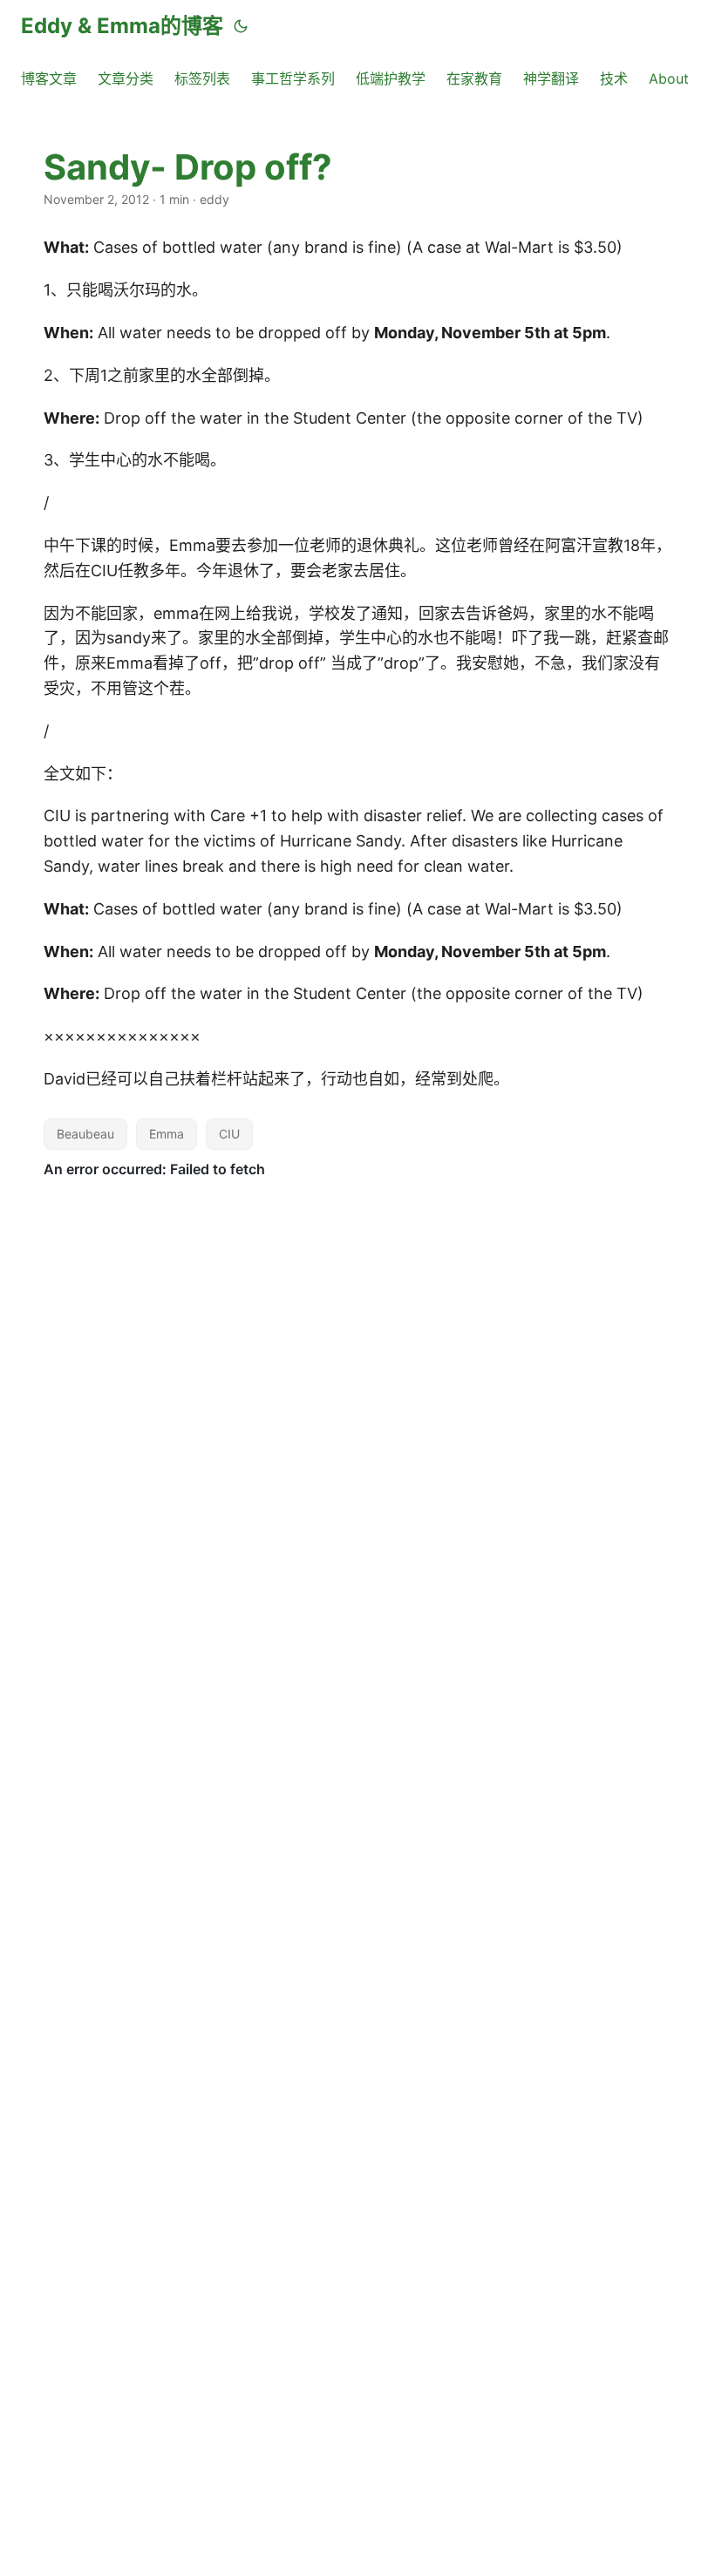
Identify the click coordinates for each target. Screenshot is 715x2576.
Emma (167, 1134)
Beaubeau (85, 1134)
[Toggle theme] (241, 26)
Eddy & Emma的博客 (122, 26)
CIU (229, 1134)
